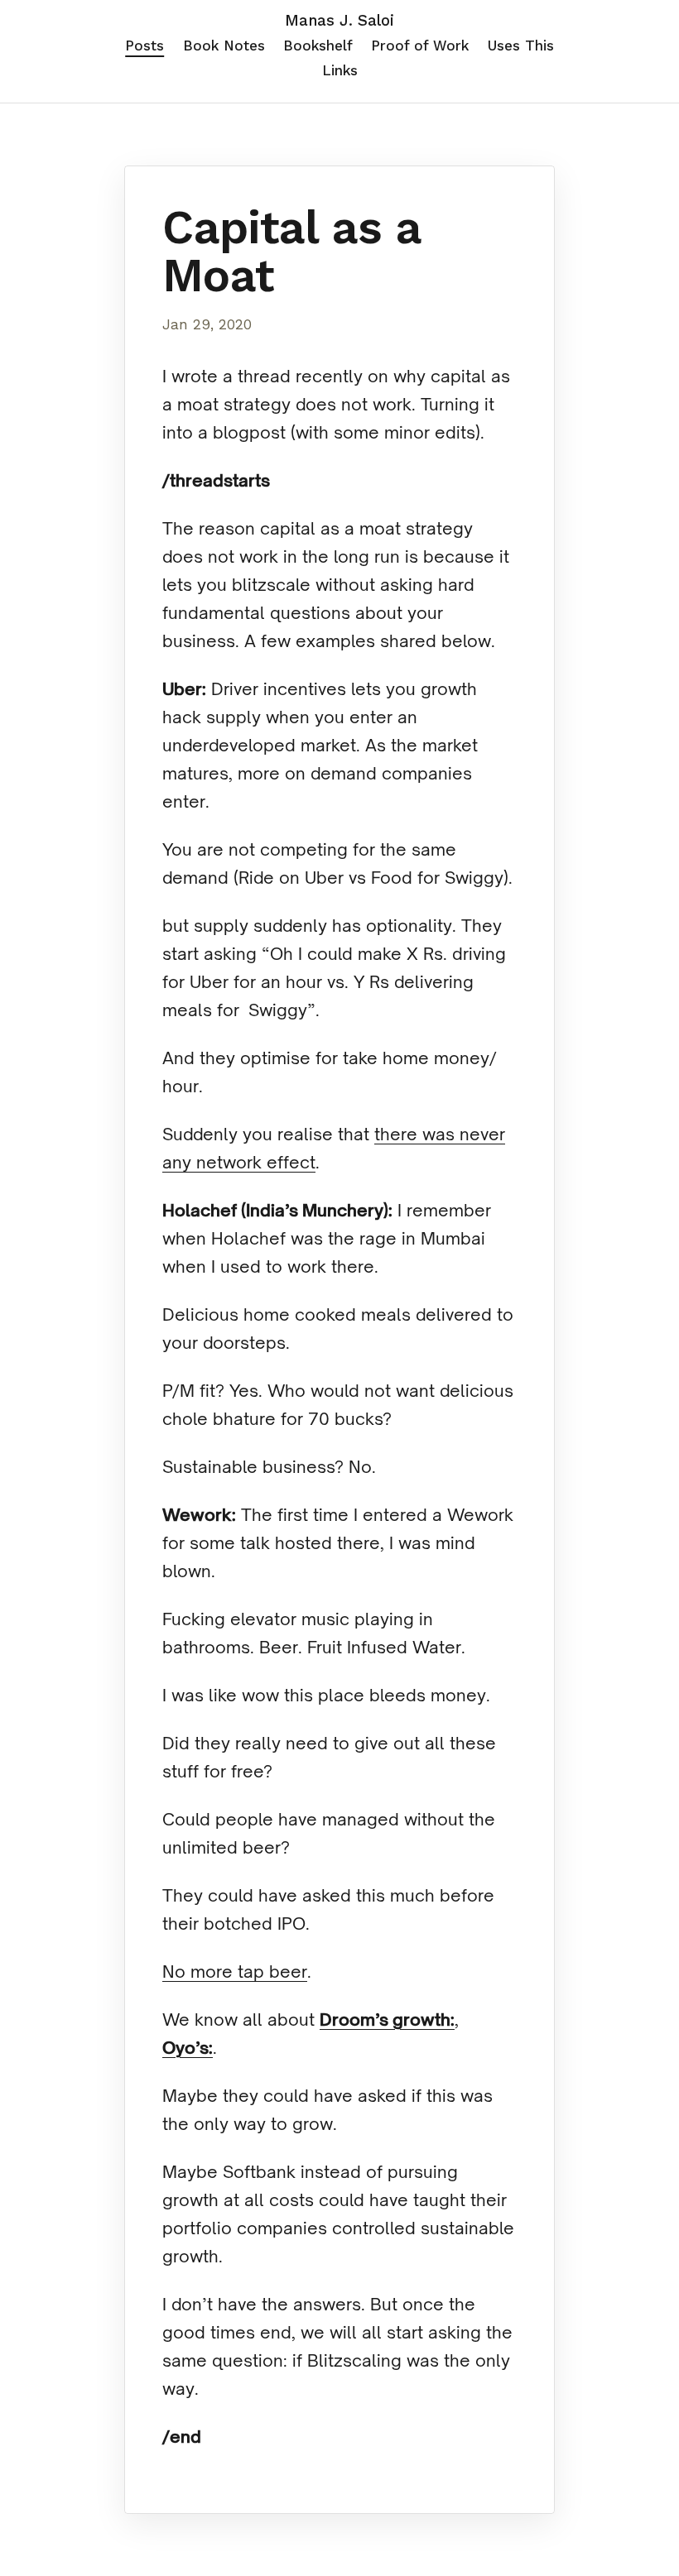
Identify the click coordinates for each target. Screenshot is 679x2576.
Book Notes (224, 46)
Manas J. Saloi (339, 21)
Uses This (521, 46)
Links (340, 70)
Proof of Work (420, 46)
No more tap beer (235, 1972)
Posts (144, 46)
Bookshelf (318, 46)
